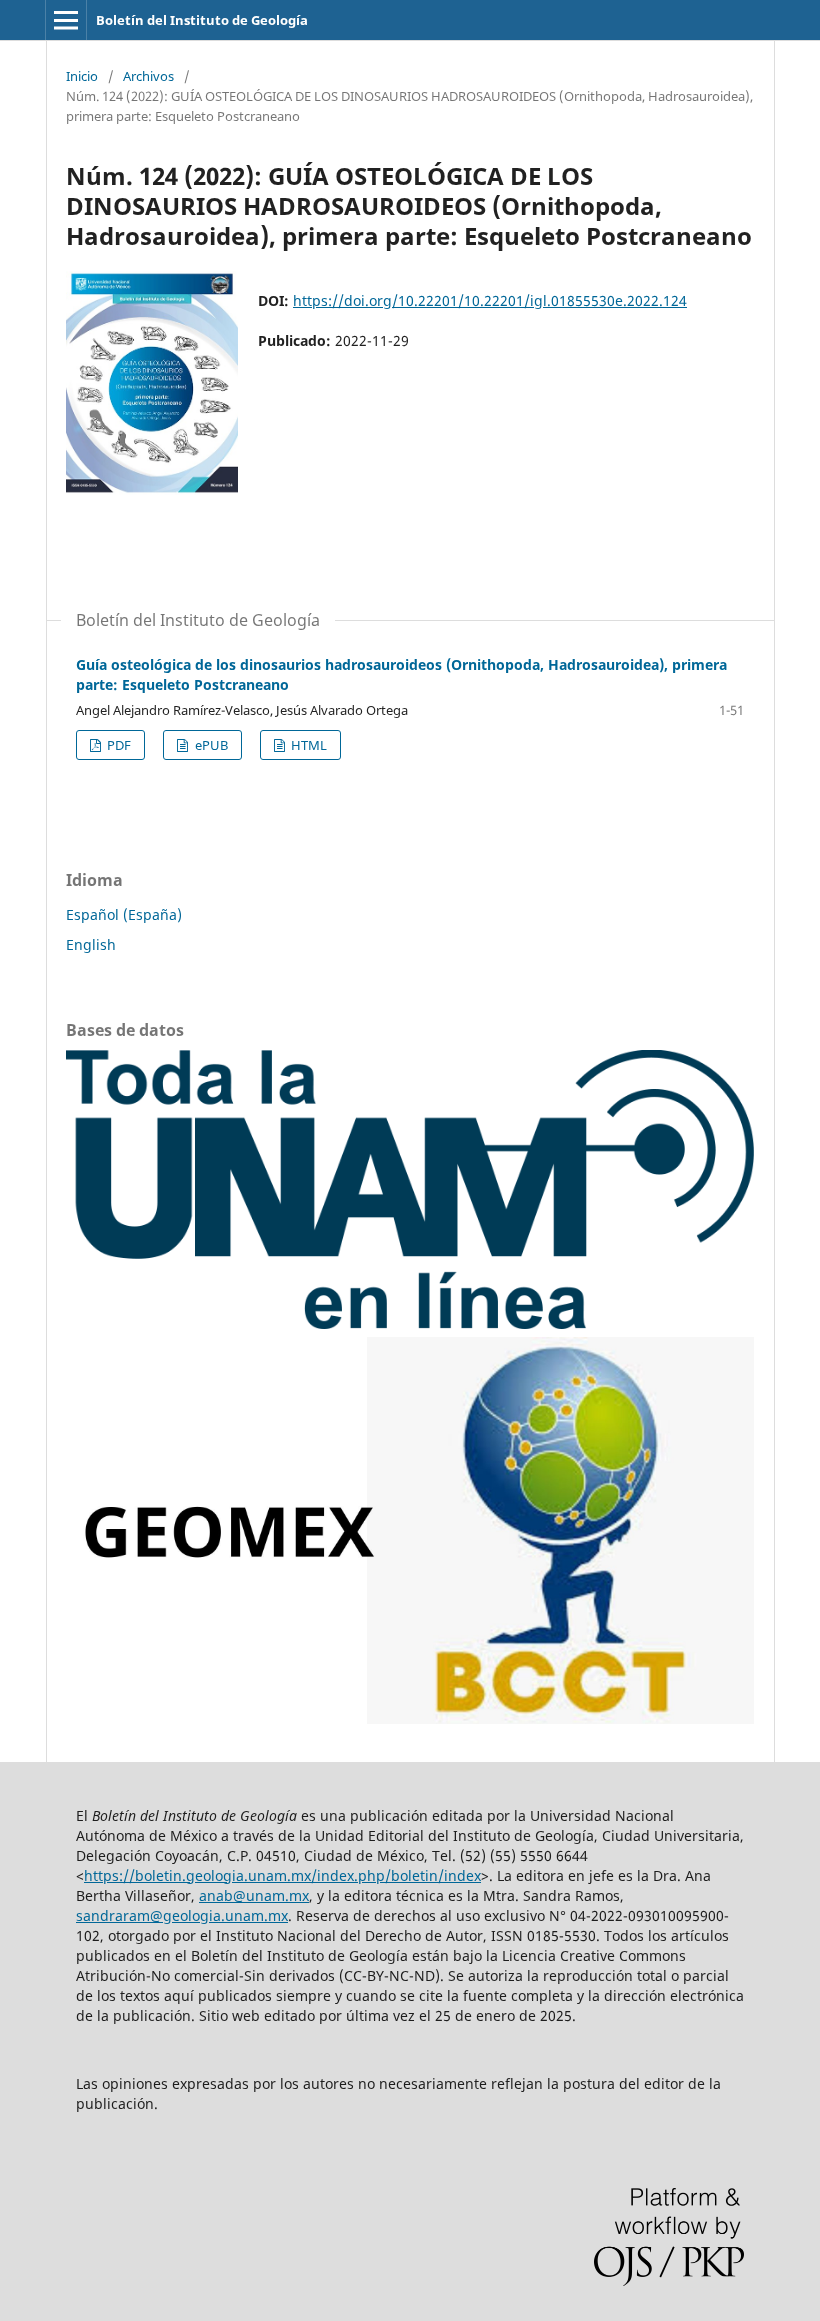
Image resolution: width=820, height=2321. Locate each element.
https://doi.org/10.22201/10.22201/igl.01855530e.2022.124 (490, 300)
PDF (117, 745)
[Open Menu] (66, 20)
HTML (307, 745)
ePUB (210, 745)
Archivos (148, 76)
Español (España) (124, 914)
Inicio (82, 76)
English (91, 944)
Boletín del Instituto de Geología (202, 20)
